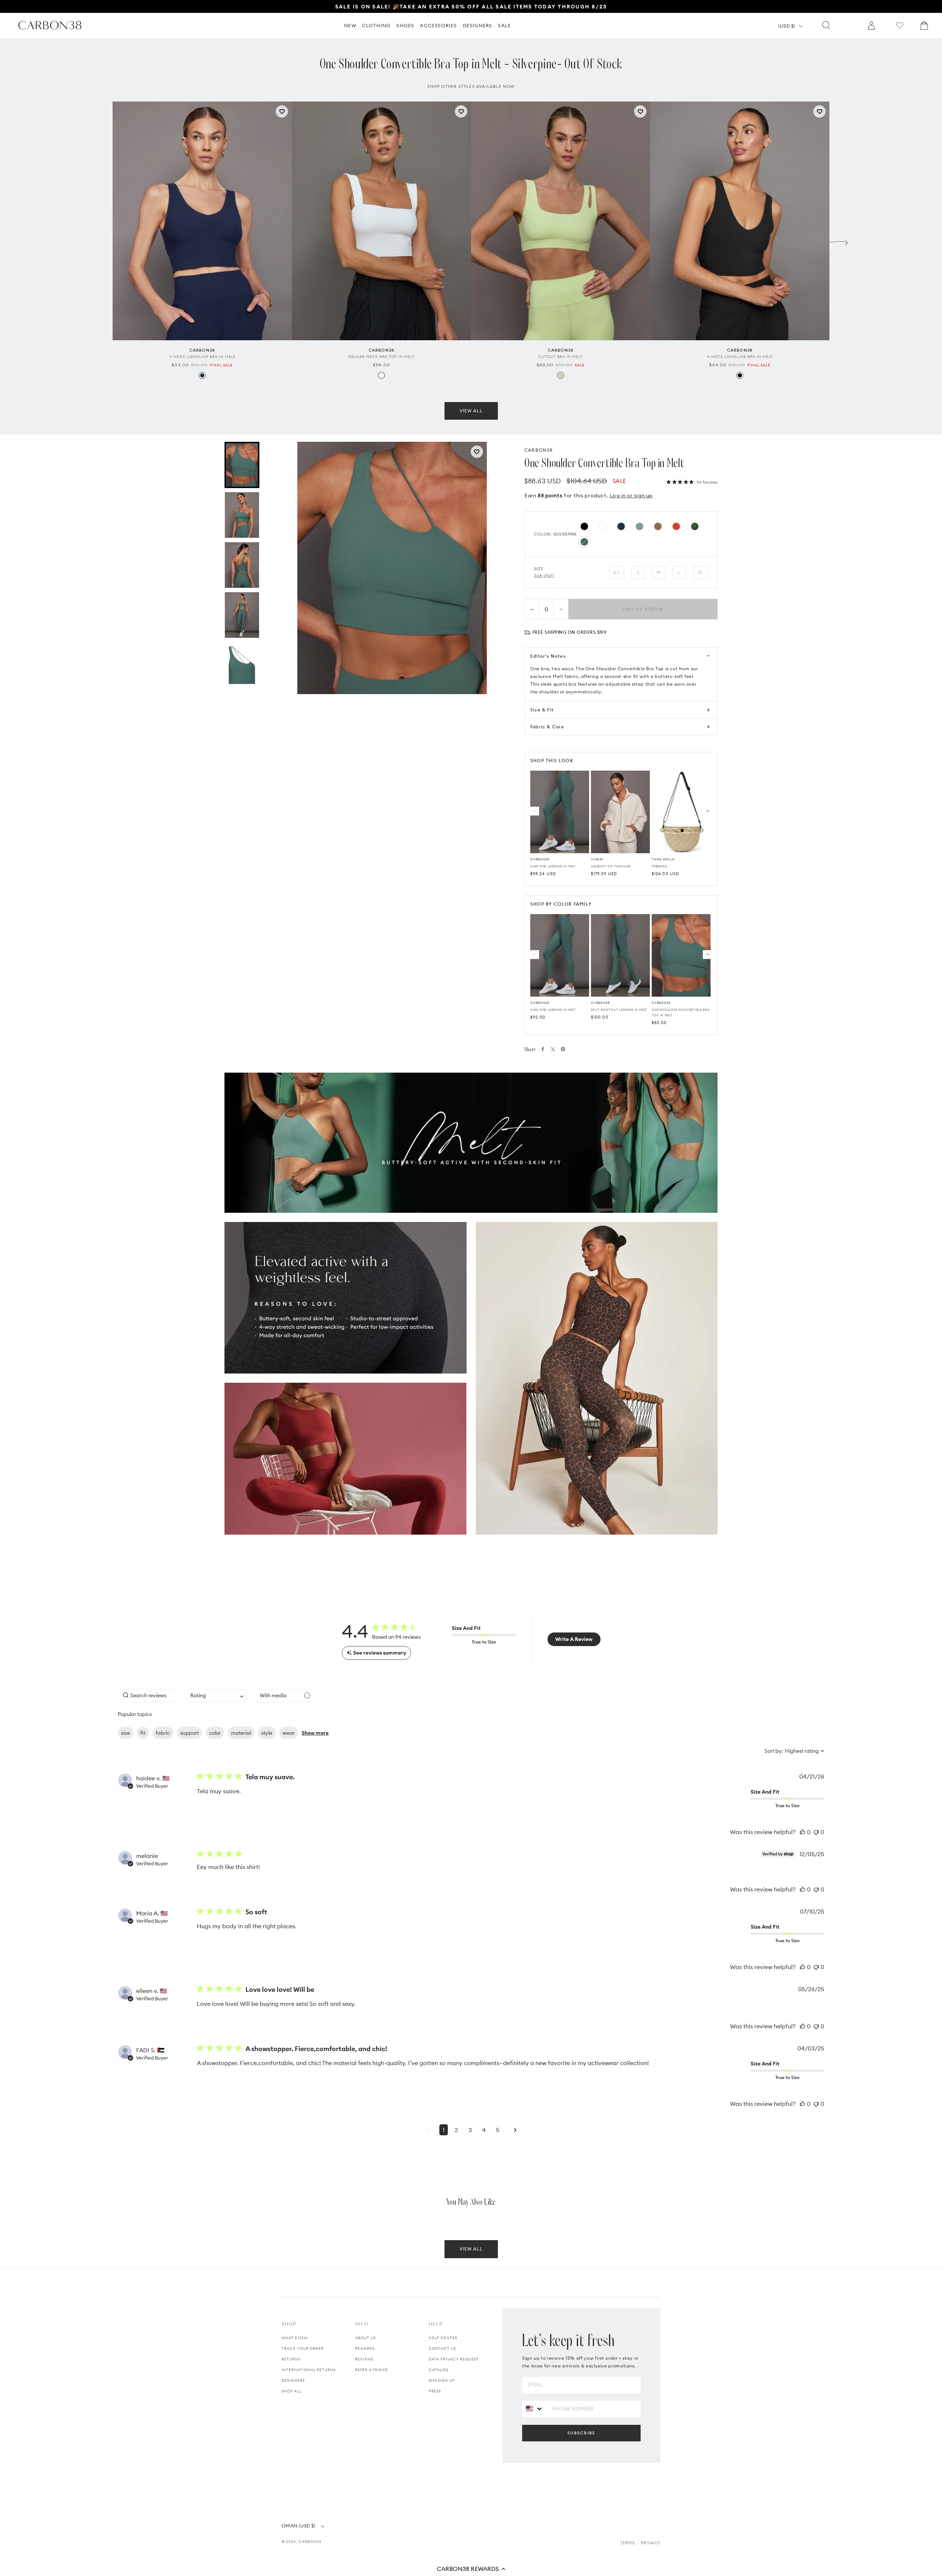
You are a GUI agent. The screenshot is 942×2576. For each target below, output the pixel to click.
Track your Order (303, 2348)
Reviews (364, 2359)
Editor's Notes (548, 656)
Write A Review (574, 1639)
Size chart (544, 575)
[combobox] (217, 1696)
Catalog (439, 2370)
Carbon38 (310, 2542)
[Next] (707, 811)
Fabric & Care (547, 727)
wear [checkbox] (289, 1733)
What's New (295, 2338)
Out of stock (643, 609)
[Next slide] (839, 241)
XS (617, 573)
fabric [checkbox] (163, 1733)
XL (701, 573)
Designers (293, 2380)
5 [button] (498, 2130)
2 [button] (456, 2130)
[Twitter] (553, 1049)
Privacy (651, 2543)
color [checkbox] (215, 1733)
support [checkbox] (190, 1733)
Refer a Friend (371, 2370)
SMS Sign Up (442, 2380)
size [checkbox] (125, 1733)
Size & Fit (542, 710)
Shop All (291, 2391)
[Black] (740, 375)
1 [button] (444, 2130)
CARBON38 (539, 450)
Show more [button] (315, 1733)
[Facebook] (543, 1049)
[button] (471, 2569)
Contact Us (442, 2348)
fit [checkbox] (143, 1733)
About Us (365, 2338)
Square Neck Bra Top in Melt (382, 357)
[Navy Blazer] (202, 375)
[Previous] (535, 811)
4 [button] (484, 2130)
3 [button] (470, 2130)
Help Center (443, 2338)
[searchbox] (150, 1696)
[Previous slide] (103, 241)
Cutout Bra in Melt (561, 357)
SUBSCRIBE (581, 2433)
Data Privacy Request (454, 2359)
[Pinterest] (563, 1049)
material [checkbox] (241, 1733)
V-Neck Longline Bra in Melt (202, 357)
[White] (381, 375)
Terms (627, 2543)
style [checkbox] (267, 1733)
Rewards (365, 2348)
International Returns (309, 2370)
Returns (291, 2359)
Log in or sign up (631, 495)
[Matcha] (561, 375)
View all (471, 411)
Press (435, 2391)
